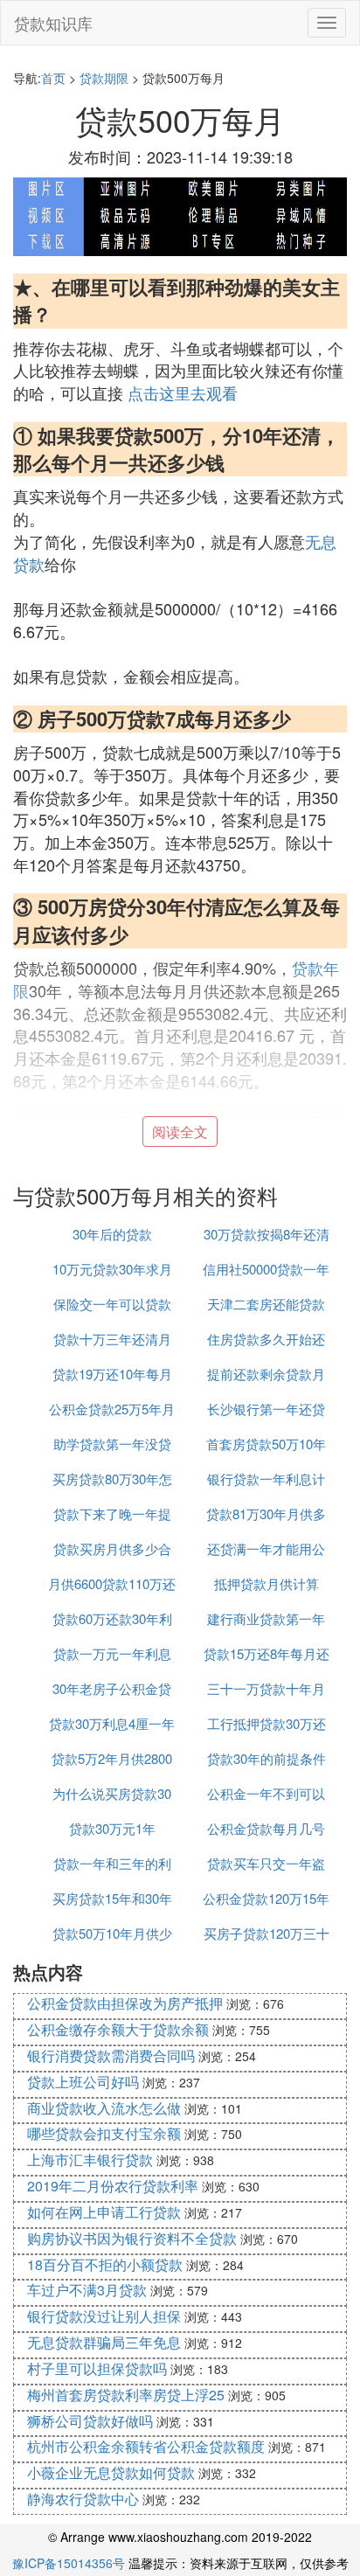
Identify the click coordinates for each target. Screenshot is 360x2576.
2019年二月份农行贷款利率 (113, 2186)
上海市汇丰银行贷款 (90, 2159)
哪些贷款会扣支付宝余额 (104, 2133)
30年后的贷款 (112, 1234)
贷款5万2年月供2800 (112, 1758)
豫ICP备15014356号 (69, 2563)
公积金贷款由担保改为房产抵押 (125, 2003)
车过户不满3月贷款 (87, 2290)
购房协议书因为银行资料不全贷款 (132, 2238)
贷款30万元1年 (112, 1828)
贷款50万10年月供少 (112, 1933)
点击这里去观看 (183, 392)
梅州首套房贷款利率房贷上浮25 (126, 2395)
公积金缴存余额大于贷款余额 (118, 2029)
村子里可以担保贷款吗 (97, 2368)
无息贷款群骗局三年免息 (104, 2342)
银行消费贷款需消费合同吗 (111, 2055)
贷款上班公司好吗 (83, 2082)
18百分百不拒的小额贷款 (105, 2264)
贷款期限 (104, 78)
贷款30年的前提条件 (267, 1758)
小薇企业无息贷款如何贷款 (111, 2472)
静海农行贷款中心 (83, 2499)
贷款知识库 (53, 23)
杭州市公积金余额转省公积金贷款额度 (146, 2446)
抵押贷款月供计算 (267, 1583)
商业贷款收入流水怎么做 (104, 2108)
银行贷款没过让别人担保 (104, 2316)
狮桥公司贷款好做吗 (90, 2421)
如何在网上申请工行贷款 (104, 2212)
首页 (53, 78)
